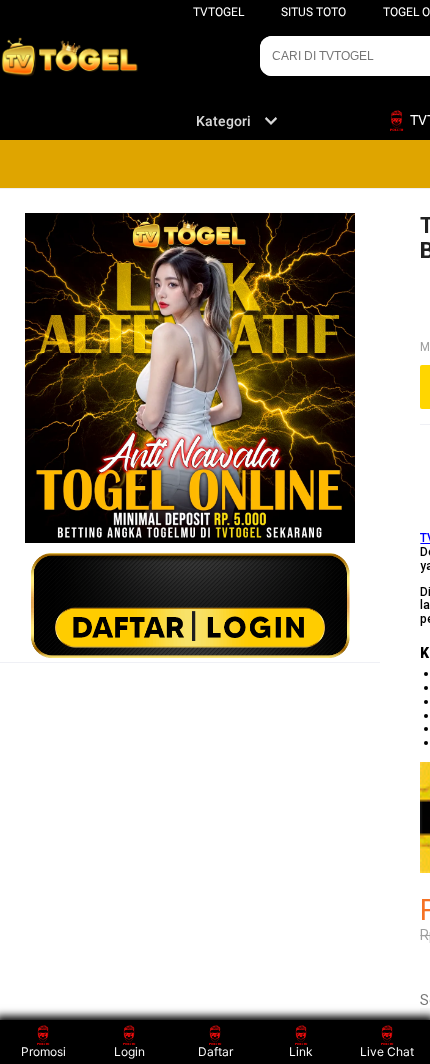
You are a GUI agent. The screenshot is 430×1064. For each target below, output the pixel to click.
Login (129, 1051)
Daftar (215, 1051)
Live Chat (387, 1051)
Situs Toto (313, 12)
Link (301, 1051)
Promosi (43, 1051)
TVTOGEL (218, 12)
